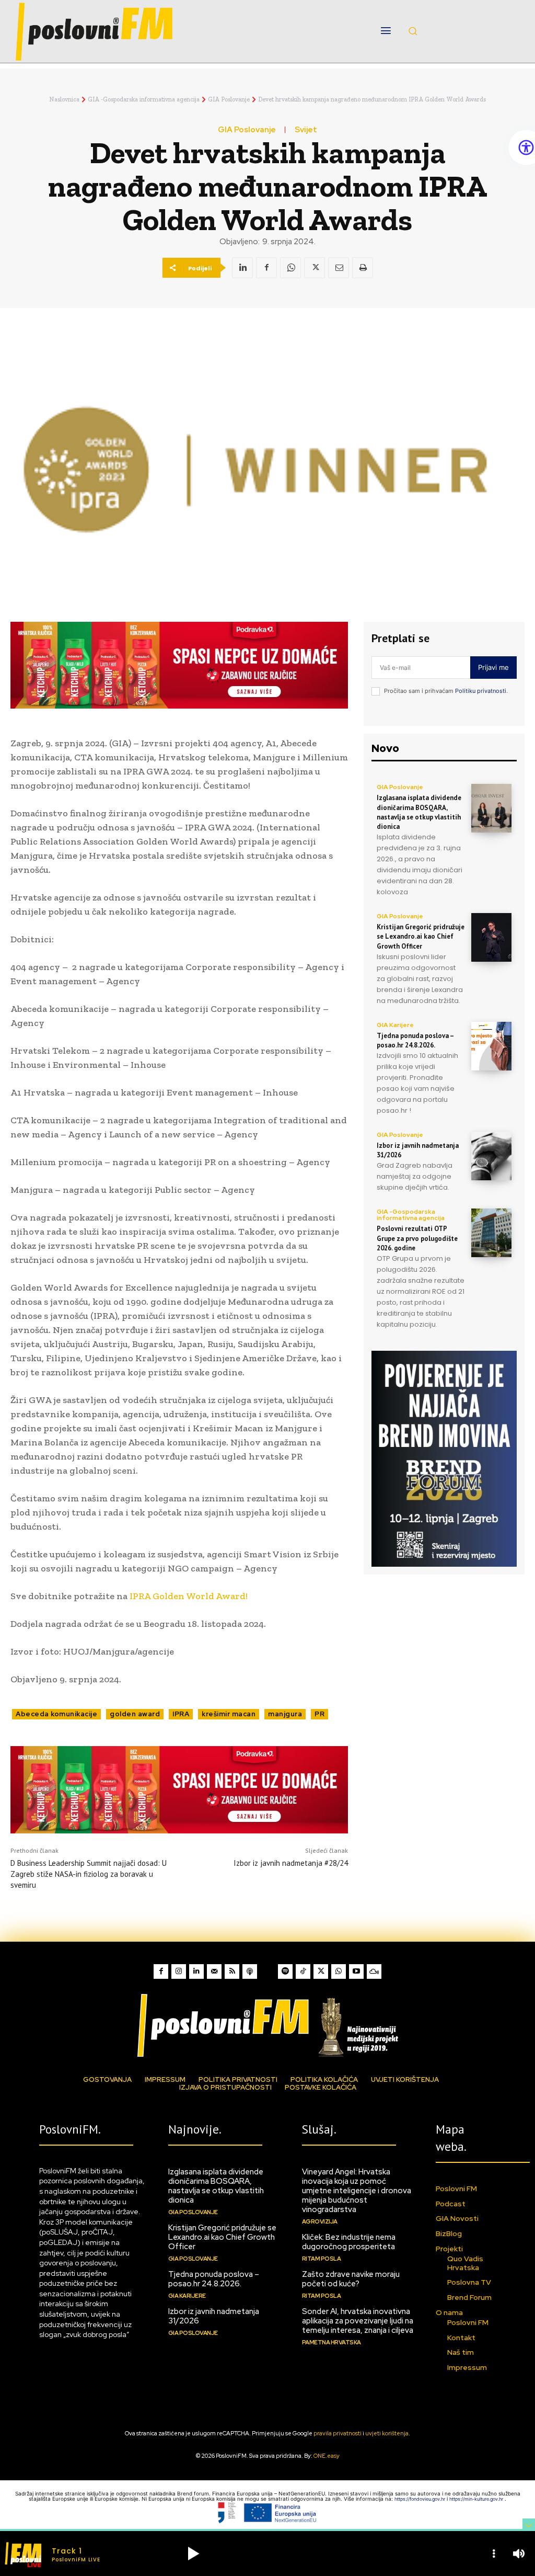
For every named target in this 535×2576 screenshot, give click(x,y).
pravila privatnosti (338, 2433)
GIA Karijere (395, 1025)
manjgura (285, 1714)
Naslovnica (64, 99)
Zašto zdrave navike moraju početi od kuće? (351, 2279)
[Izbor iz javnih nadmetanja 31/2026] (491, 1156)
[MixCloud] (374, 1971)
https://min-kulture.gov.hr (477, 2499)
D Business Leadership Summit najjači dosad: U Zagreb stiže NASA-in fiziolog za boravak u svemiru (89, 1874)
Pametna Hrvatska (332, 2342)
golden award (135, 1714)
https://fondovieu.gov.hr (421, 2499)
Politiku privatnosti (481, 691)
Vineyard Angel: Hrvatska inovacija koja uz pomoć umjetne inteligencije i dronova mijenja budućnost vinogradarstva (357, 2191)
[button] (413, 31)
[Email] (339, 268)
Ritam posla (322, 2259)
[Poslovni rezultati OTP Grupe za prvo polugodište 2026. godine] (491, 1233)
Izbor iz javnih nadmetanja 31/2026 (214, 2316)
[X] (315, 268)
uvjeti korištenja (387, 2433)
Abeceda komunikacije (56, 1714)
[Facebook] (266, 268)
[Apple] (250, 1971)
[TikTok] (303, 1971)
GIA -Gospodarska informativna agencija (144, 99)
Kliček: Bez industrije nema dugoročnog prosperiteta (349, 2242)
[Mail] (214, 1971)
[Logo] (267, 2025)
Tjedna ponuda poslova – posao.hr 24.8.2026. (415, 1040)
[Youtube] (356, 1971)
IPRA (181, 1714)
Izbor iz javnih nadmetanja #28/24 (291, 1863)
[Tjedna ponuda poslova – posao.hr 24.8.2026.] (491, 1046)
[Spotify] (285, 1971)
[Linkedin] (242, 268)
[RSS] (232, 1971)
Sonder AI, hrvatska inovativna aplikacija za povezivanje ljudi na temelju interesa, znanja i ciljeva (358, 2321)
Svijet (306, 130)
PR (319, 1714)
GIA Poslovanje (229, 99)
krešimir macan (229, 1714)
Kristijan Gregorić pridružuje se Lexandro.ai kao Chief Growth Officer (421, 936)
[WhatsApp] (290, 268)
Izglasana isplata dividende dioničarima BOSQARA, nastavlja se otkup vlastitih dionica (419, 812)
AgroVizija (320, 2221)
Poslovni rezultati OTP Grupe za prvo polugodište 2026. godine (417, 1238)
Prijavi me (493, 667)
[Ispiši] (363, 268)
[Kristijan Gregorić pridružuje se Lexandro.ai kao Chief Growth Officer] (491, 937)
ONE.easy (327, 2456)
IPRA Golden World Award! (188, 1596)
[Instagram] (179, 1971)
